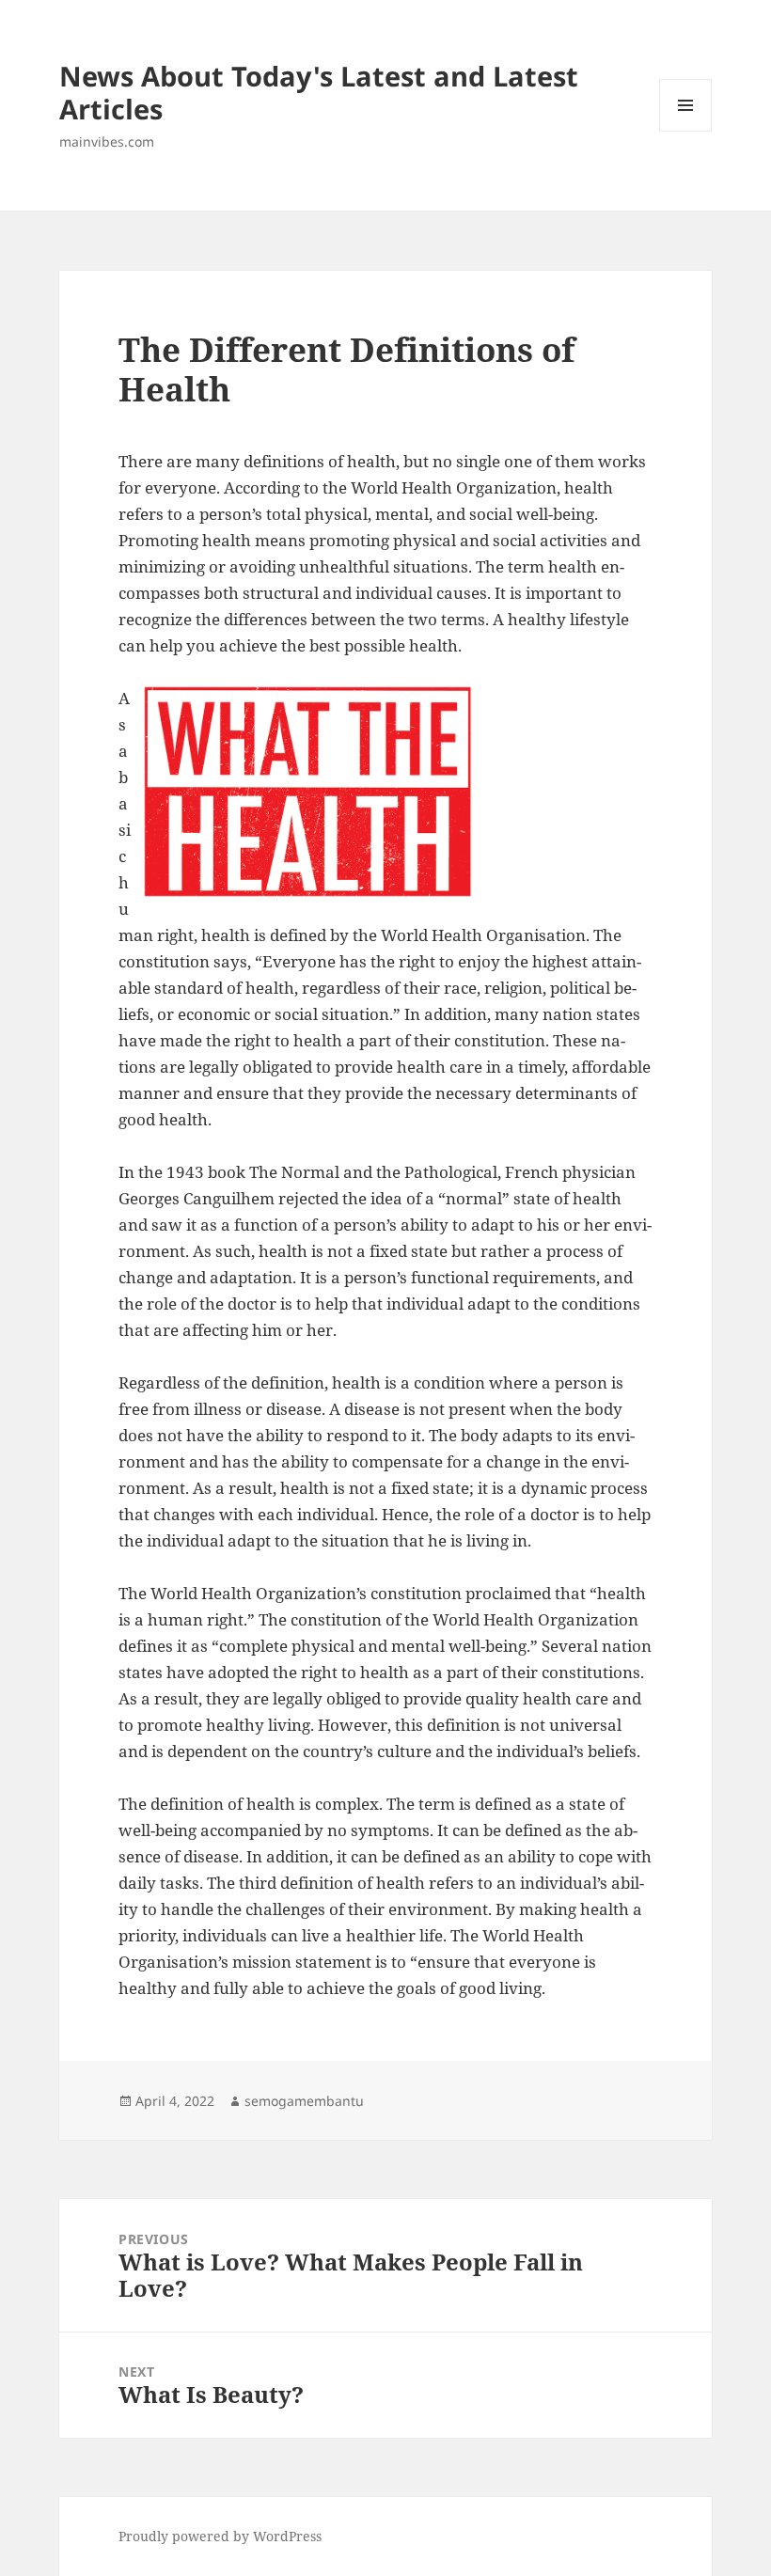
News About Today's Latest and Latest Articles (319, 92)
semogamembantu (304, 2101)
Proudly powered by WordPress (220, 2536)
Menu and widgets (686, 131)
